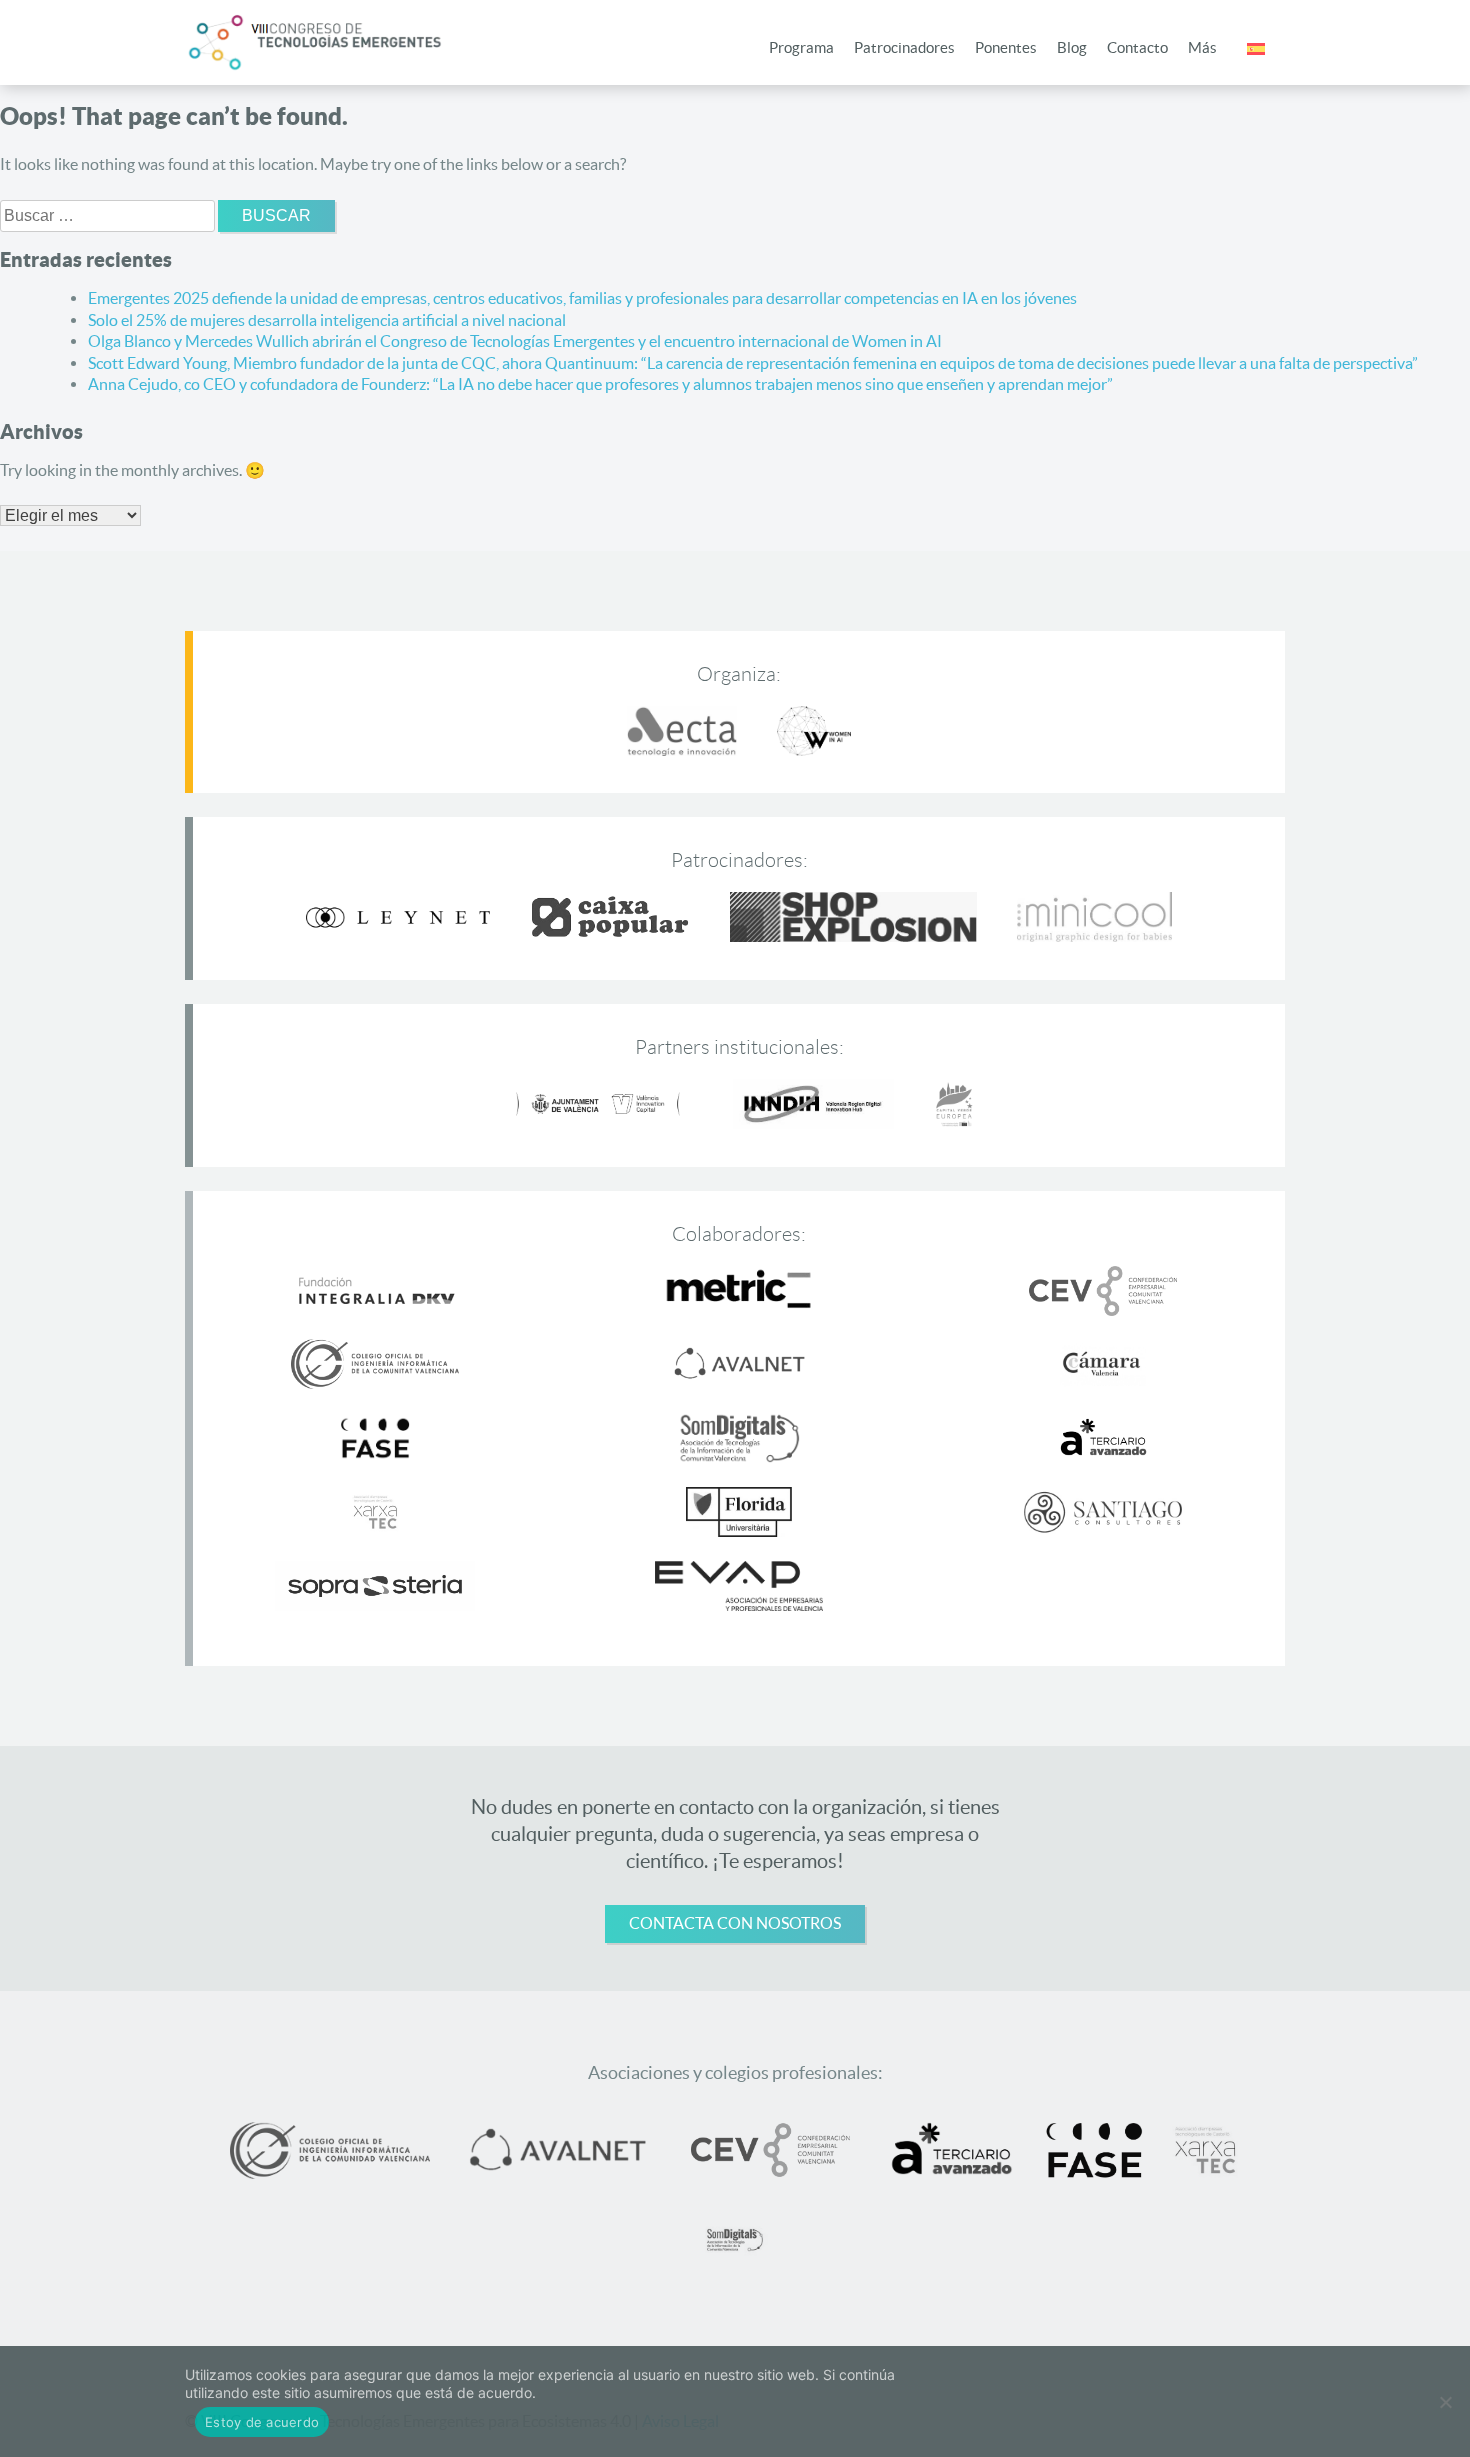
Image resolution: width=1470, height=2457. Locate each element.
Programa (801, 47)
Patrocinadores (904, 47)
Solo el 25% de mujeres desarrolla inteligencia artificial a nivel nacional (327, 320)
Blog (1072, 47)
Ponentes (1006, 47)
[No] (1445, 2402)
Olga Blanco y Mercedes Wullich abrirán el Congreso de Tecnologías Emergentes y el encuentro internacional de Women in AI (515, 341)
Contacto (1137, 47)
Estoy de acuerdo (262, 2422)
